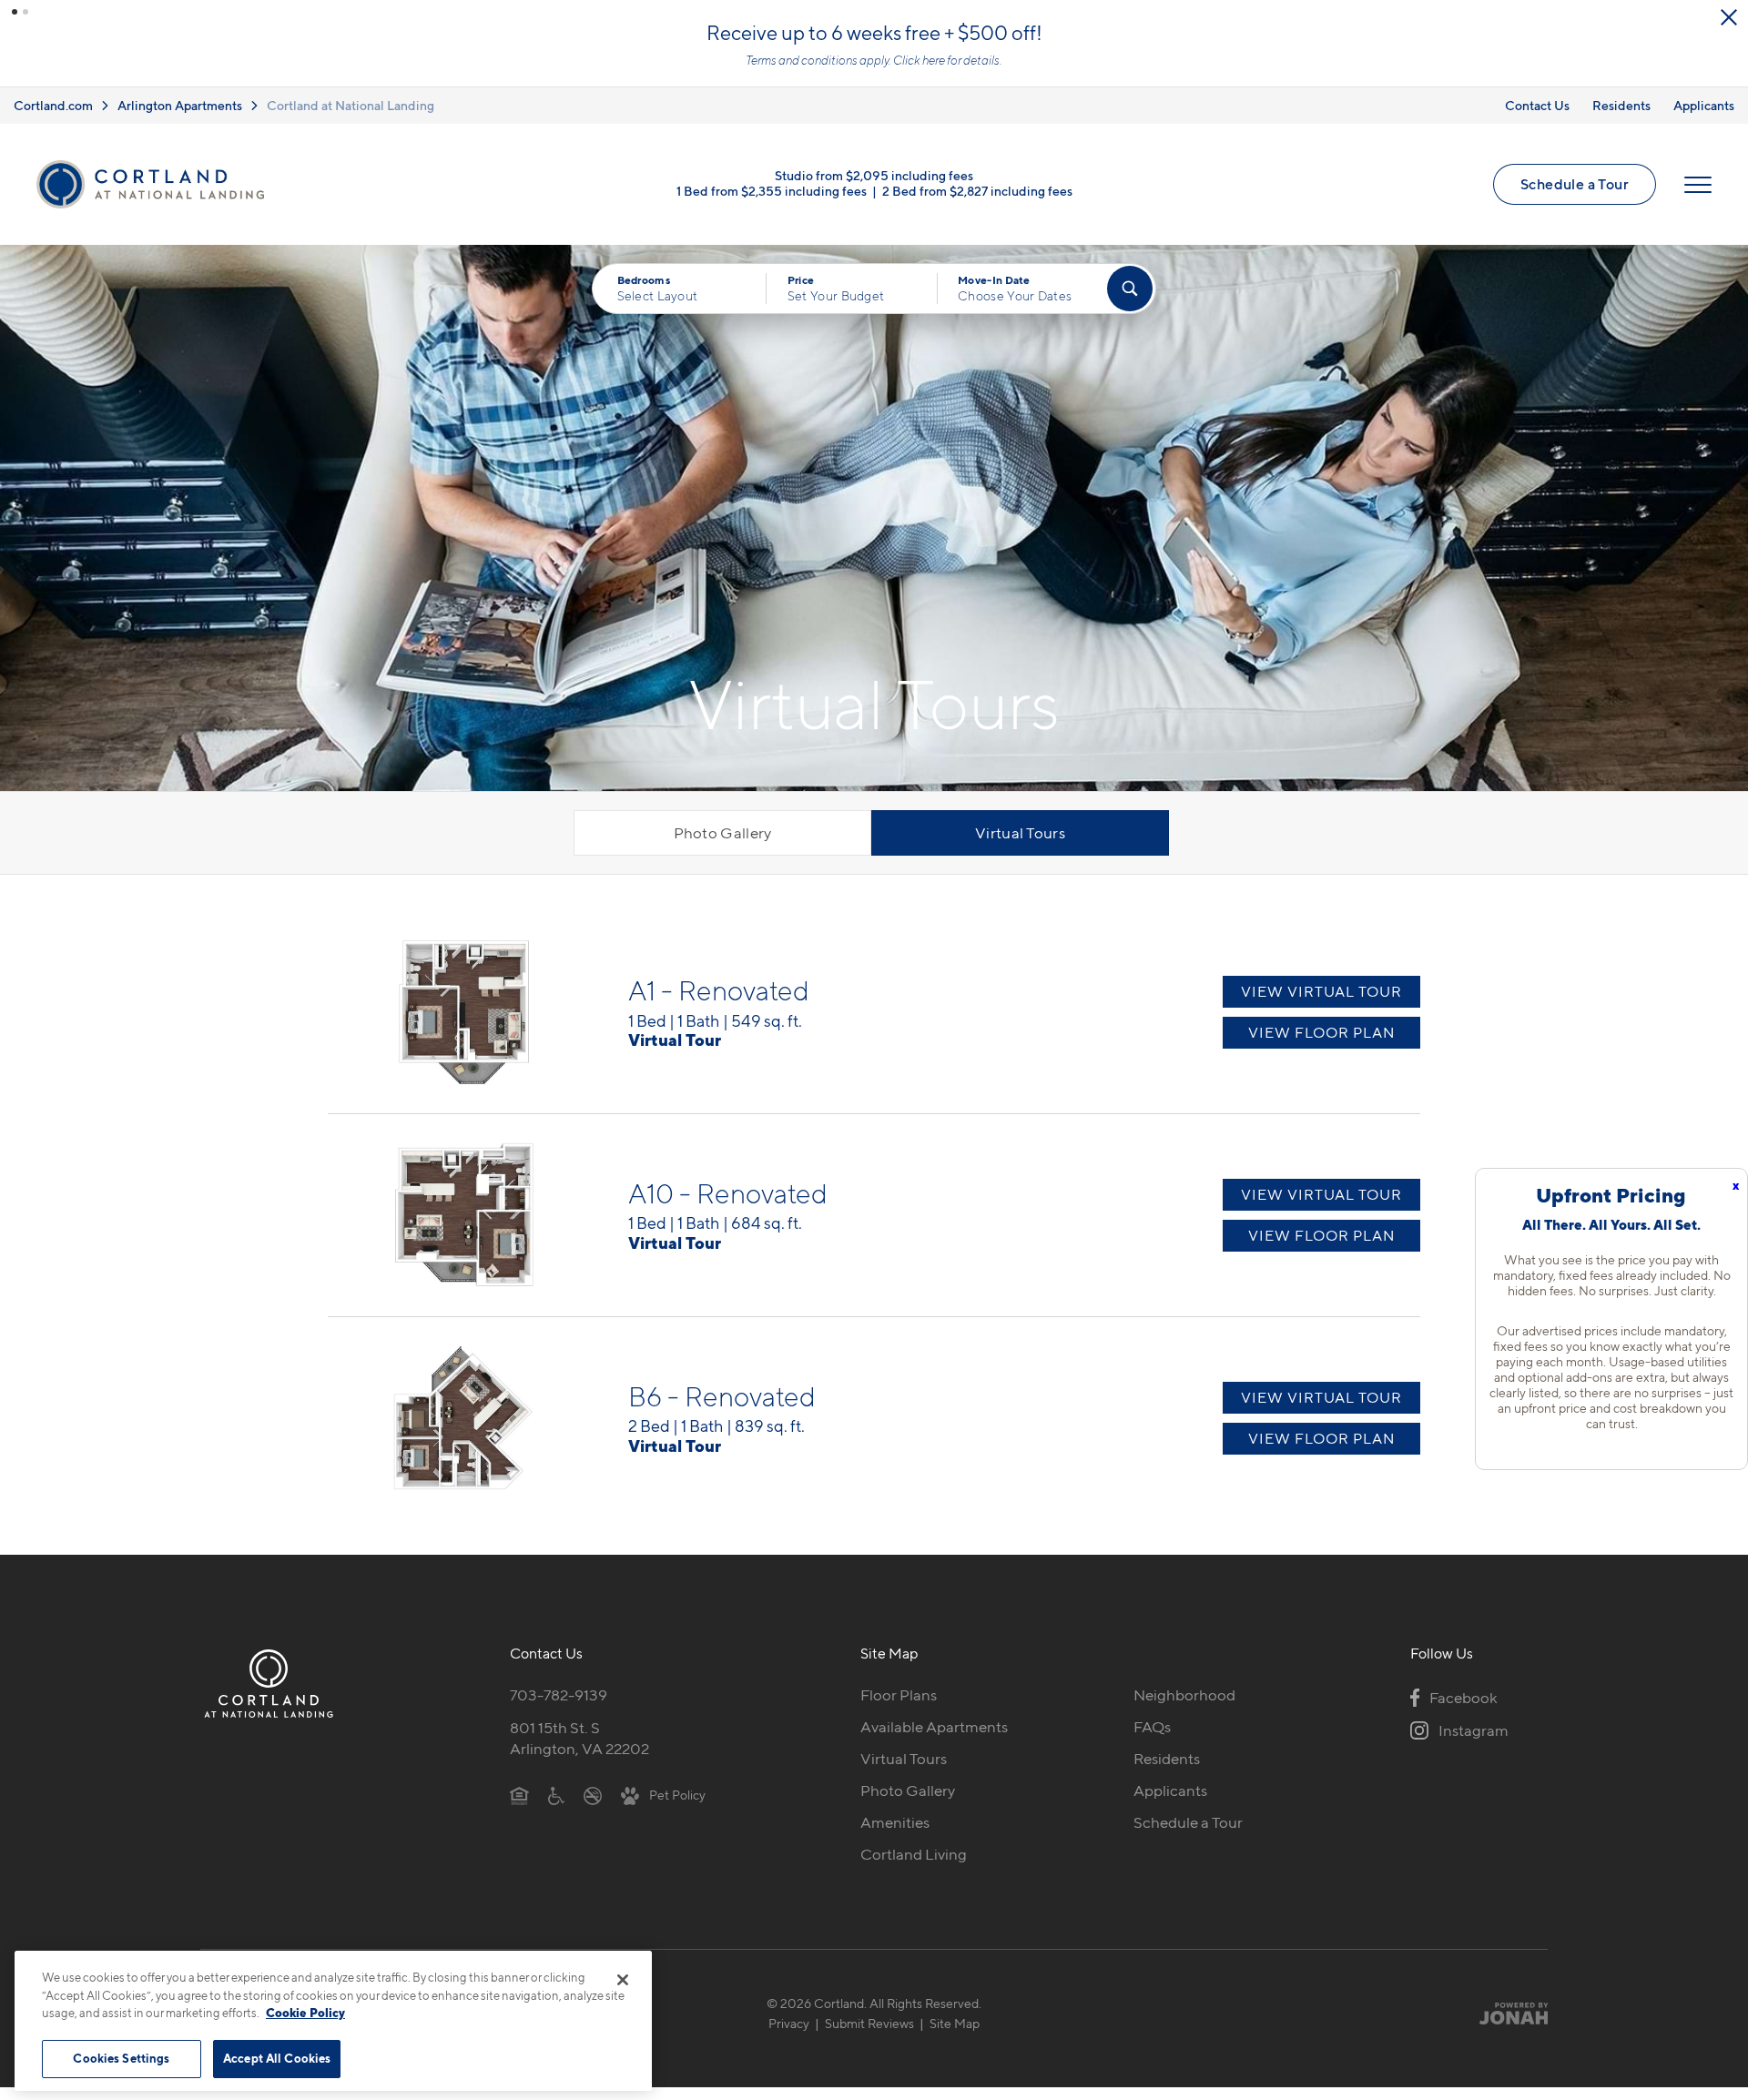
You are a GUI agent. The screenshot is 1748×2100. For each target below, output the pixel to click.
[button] (15, 12)
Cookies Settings (121, 2058)
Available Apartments (934, 1727)
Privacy (789, 2023)
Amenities (895, 1822)
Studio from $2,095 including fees (874, 175)
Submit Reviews (869, 2023)
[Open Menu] (1698, 185)
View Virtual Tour (1321, 992)
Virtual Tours (1020, 833)
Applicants (1704, 105)
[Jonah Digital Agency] (1505, 2013)
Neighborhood (1184, 1695)
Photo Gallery (723, 833)
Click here (919, 60)
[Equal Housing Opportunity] (519, 1794)
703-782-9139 (559, 1695)
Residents (1621, 105)
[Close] (623, 1980)
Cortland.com (53, 105)
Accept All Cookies (277, 2058)
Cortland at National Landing (351, 105)
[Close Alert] (1729, 17)
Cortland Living (914, 1854)
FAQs (1152, 1727)
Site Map (955, 2023)
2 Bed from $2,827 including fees (977, 191)
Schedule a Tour (1575, 184)
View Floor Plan (1321, 1033)
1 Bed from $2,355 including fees (772, 191)
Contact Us (1537, 105)
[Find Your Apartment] (1130, 289)
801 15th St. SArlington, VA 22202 (579, 1738)
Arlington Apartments (180, 105)
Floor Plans (899, 1695)
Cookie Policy (305, 2013)
